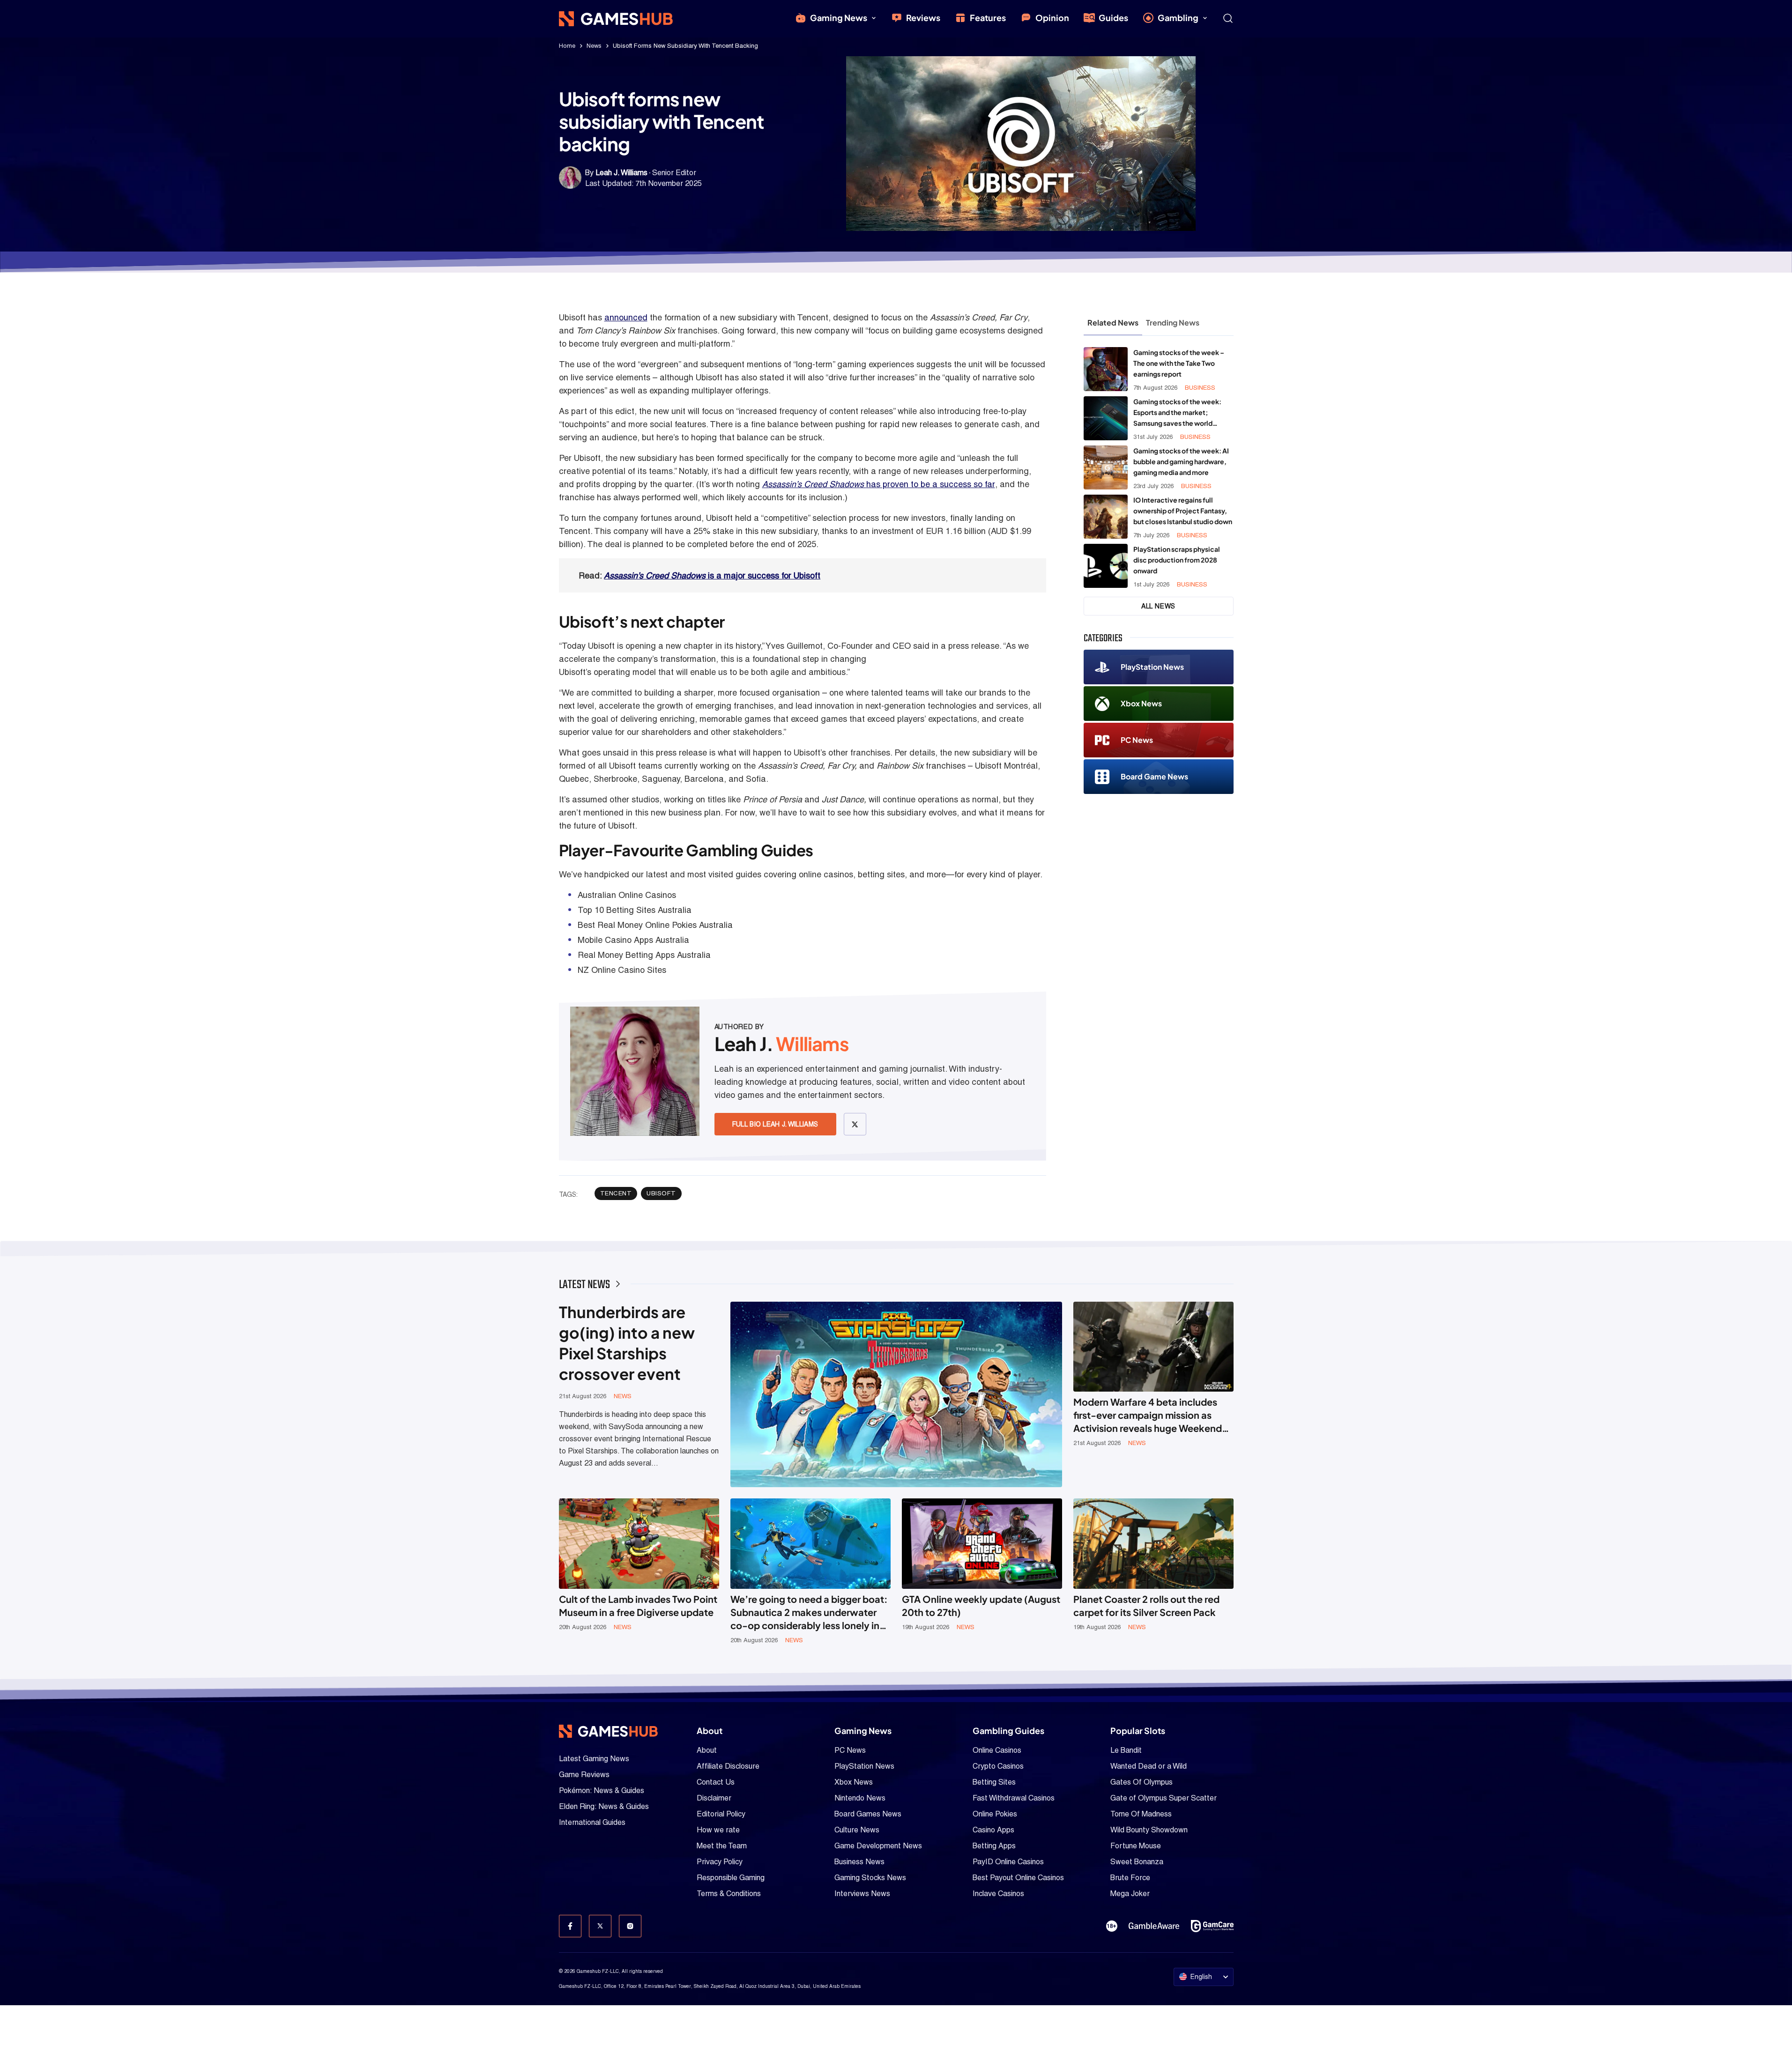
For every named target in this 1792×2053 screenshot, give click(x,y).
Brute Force (1130, 1878)
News (594, 46)
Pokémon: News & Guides (602, 1790)
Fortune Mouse (1136, 1846)
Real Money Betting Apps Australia (644, 955)
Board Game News (1154, 776)
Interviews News (862, 1894)
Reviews (923, 18)
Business (1200, 388)
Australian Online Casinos (627, 895)
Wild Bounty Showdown (1149, 1830)
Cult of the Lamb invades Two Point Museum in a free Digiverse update (638, 1605)
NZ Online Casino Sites (622, 970)
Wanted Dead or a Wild (1149, 1766)
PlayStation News (1152, 667)
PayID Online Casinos (1008, 1862)
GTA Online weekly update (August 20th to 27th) (981, 1605)
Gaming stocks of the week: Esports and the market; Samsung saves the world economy (1177, 413)
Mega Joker (1130, 1894)
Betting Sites (994, 1782)
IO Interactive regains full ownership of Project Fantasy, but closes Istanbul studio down (1183, 511)
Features (988, 18)
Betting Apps (994, 1846)
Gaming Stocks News (870, 1878)
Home (567, 46)
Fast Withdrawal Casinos (1014, 1798)
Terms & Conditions (729, 1894)
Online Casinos (997, 1750)
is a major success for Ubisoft (712, 575)
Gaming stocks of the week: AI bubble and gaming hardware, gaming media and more (1181, 461)
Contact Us (716, 1782)
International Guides (592, 1822)
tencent (616, 1193)
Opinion (1052, 18)
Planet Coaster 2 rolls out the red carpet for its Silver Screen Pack (1146, 1605)
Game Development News (878, 1846)
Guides (1113, 18)
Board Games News (868, 1814)
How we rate (718, 1830)
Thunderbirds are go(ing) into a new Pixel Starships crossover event (627, 1343)
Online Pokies (995, 1814)
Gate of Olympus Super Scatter (1164, 1798)
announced (626, 317)
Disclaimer (714, 1798)
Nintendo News (860, 1798)
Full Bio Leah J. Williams (775, 1124)
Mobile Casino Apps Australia (633, 940)
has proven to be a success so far (879, 484)
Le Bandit (1126, 1750)
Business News (859, 1862)
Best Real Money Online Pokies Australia (655, 925)
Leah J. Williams (621, 173)
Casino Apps (993, 1830)
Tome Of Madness (1141, 1814)
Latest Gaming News (594, 1759)
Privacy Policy (720, 1862)
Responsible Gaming (731, 1878)
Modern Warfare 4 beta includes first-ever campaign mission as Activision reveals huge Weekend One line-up (1148, 1415)
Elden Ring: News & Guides (604, 1806)
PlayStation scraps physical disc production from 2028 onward (1177, 560)
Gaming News (839, 18)
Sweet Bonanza (1137, 1862)
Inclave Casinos (998, 1894)
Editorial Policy (721, 1814)
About (707, 1750)
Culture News (857, 1830)
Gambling (1178, 18)
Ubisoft (661, 1193)
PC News (1137, 740)
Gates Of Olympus (1141, 1782)
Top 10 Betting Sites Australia (635, 910)
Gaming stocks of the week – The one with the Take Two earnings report (1179, 363)
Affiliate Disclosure (728, 1766)
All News (1158, 606)
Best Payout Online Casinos (1018, 1878)
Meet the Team (722, 1846)
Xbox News (1141, 703)
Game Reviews (584, 1775)
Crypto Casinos (998, 1766)
